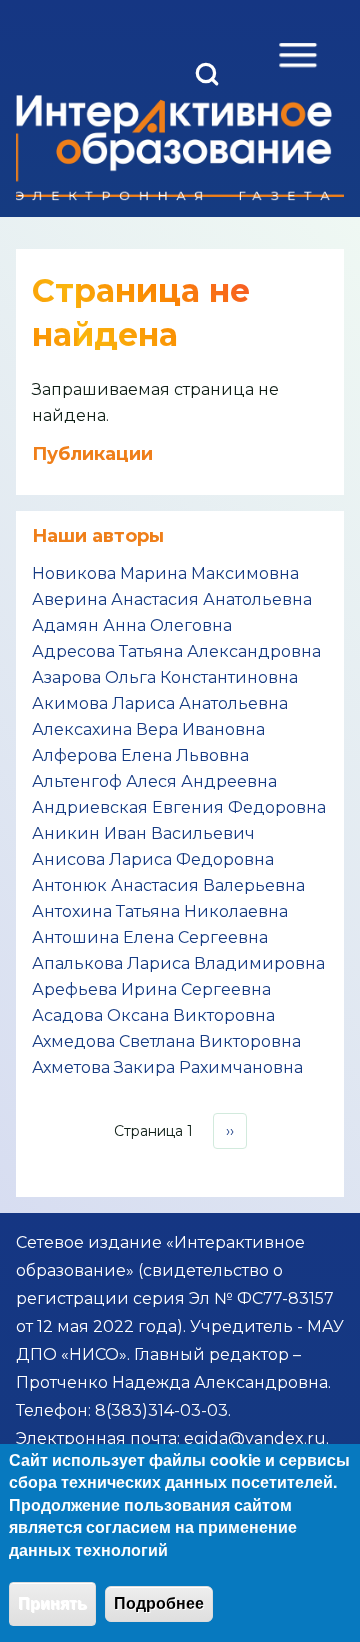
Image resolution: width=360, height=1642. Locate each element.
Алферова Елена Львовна (140, 755)
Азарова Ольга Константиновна (165, 677)
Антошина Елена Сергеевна (150, 937)
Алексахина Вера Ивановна (148, 729)
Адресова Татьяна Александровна (176, 651)
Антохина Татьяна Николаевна (160, 911)
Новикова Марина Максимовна (165, 573)
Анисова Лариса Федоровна (153, 859)
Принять (52, 1603)
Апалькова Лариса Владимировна (178, 963)
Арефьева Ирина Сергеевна (151, 989)
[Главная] (174, 148)
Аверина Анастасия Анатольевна (172, 599)
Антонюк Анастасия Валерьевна (168, 885)
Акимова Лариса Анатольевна (160, 703)
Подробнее (159, 1603)
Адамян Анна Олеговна (132, 625)
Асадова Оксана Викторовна (153, 1015)
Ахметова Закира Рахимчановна (167, 1067)
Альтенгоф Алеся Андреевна (154, 781)
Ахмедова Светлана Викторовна (166, 1041)
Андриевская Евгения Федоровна (179, 807)
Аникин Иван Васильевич (143, 833)
